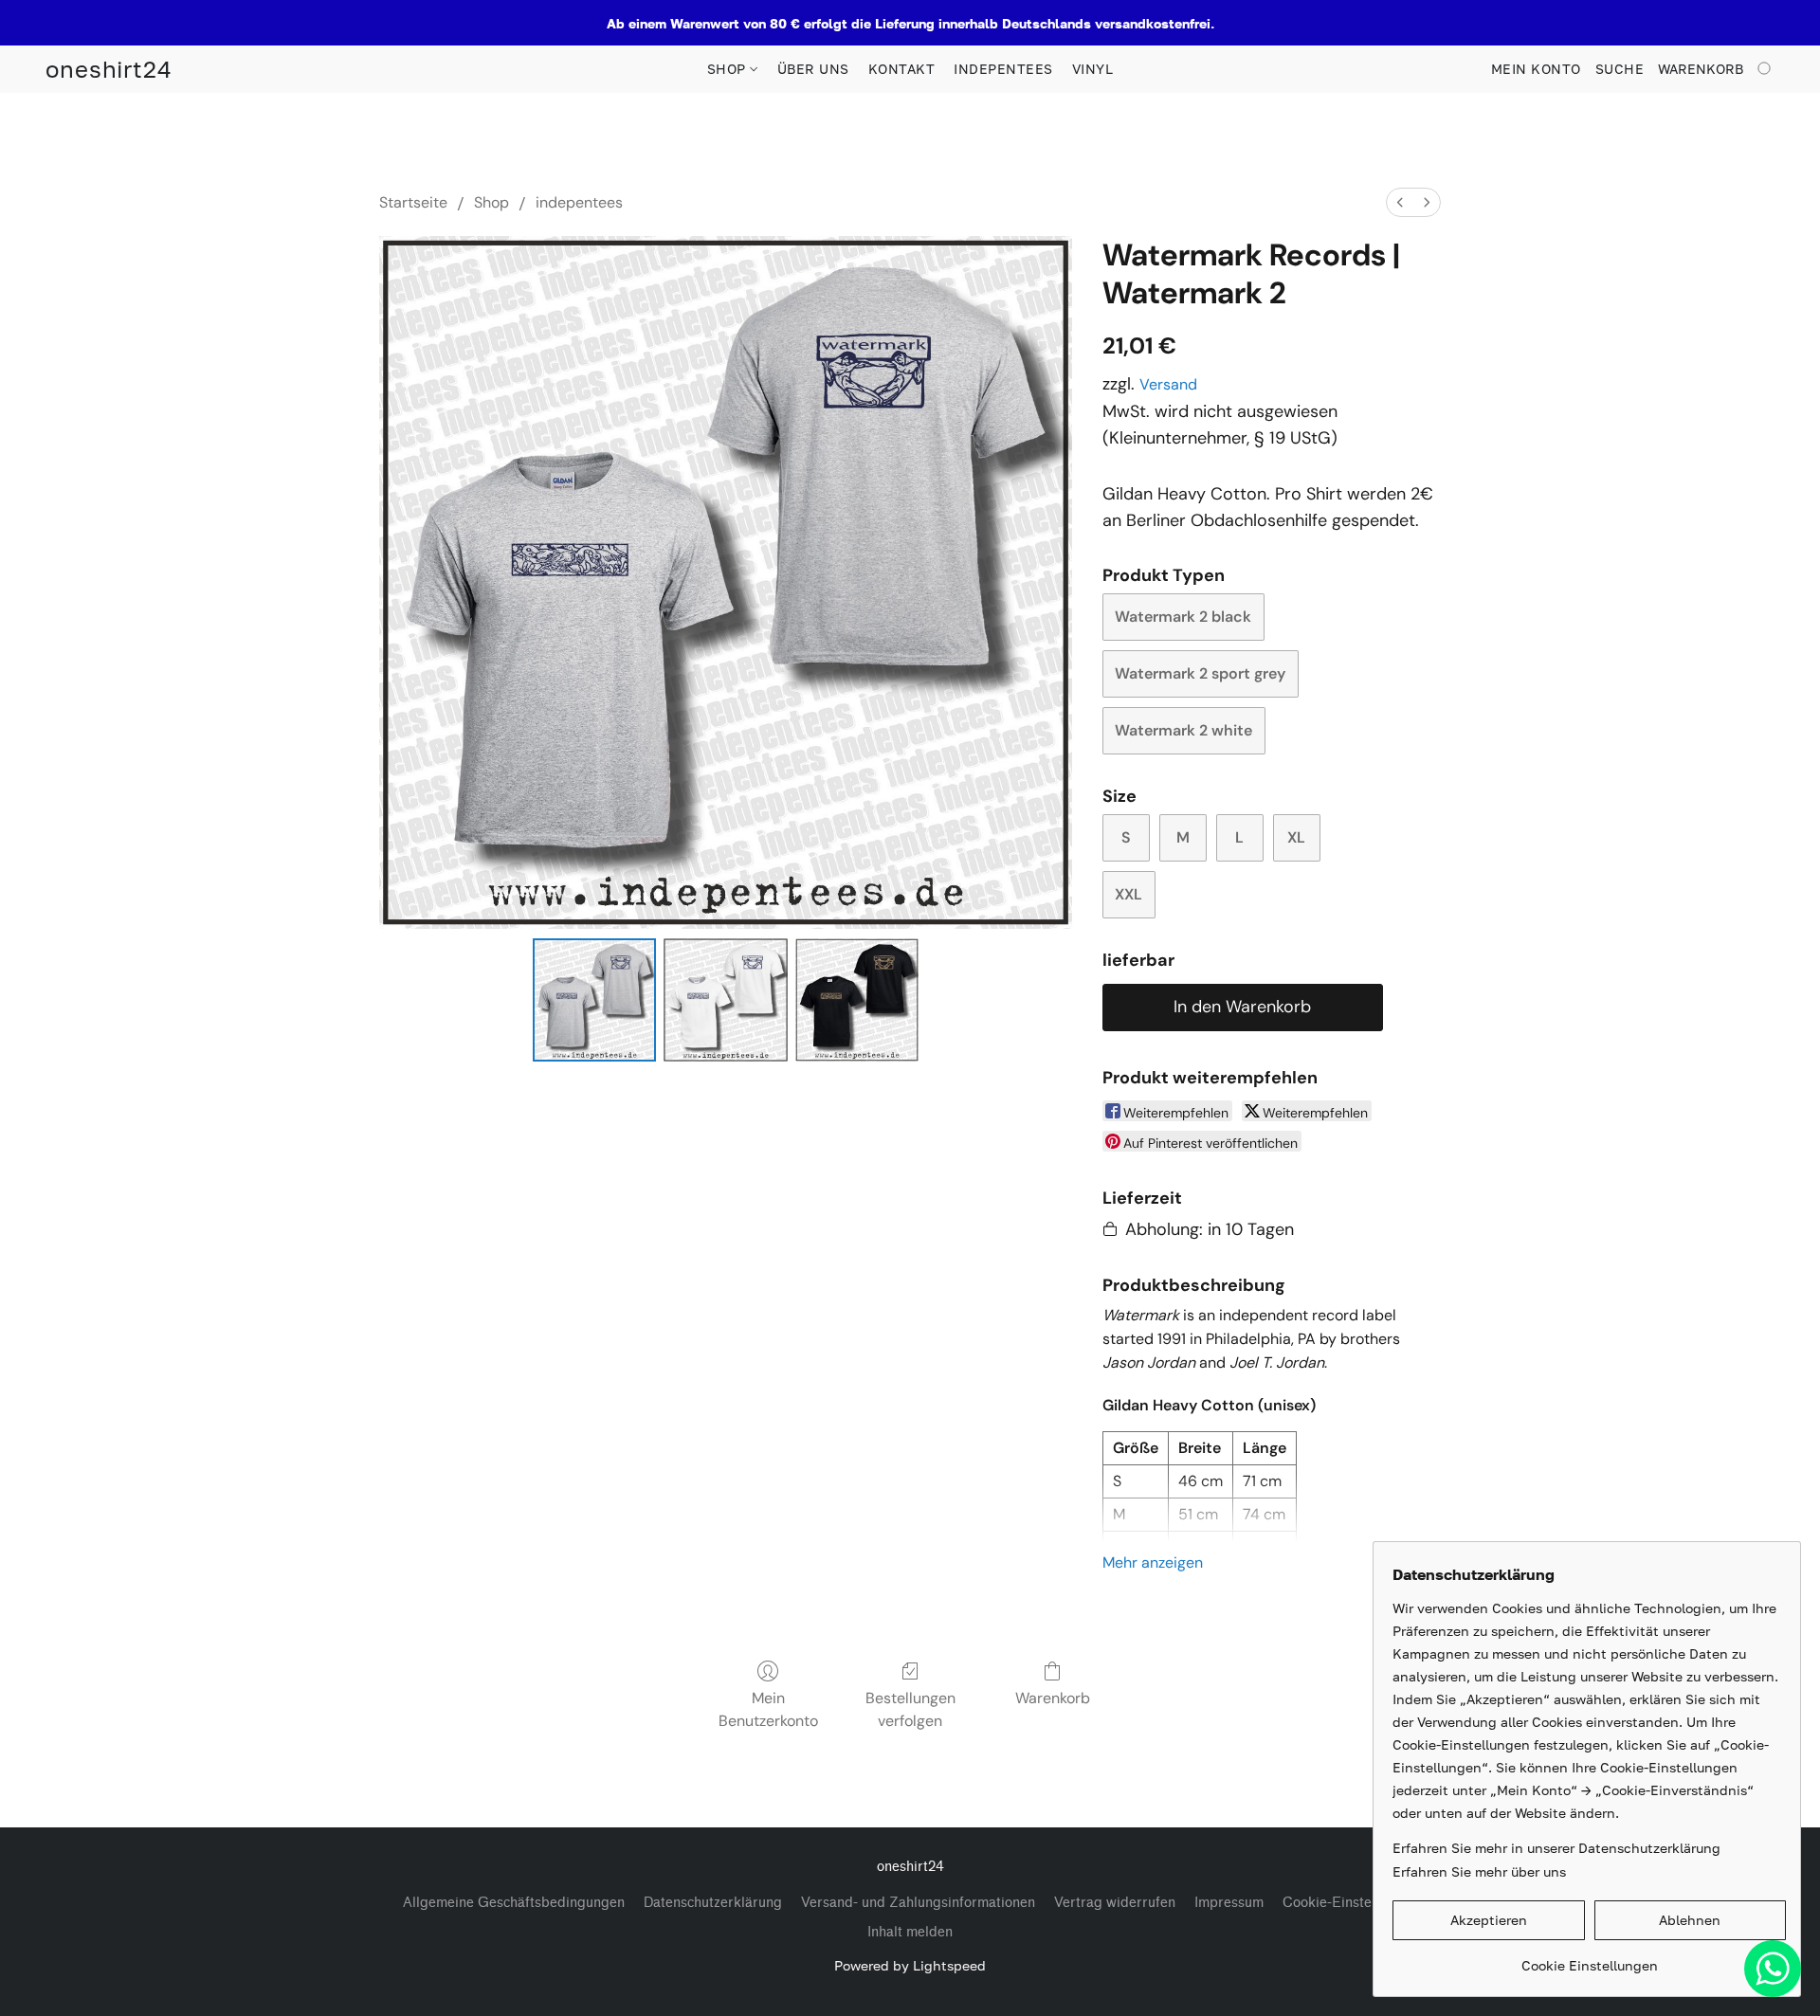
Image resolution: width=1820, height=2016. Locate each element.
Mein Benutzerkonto (768, 1709)
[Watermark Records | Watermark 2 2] (857, 1000)
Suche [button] (1620, 69)
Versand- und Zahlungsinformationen (918, 1903)
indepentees (579, 202)
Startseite (413, 202)
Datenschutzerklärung (713, 1903)
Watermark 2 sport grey (1200, 673)
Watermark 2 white (1183, 730)
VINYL (1093, 69)
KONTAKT (902, 69)
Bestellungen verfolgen (910, 1709)
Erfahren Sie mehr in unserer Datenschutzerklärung (1556, 1848)
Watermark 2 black (1183, 617)
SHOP (729, 69)
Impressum (1229, 1903)
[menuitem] (1400, 202)
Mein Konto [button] (1536, 69)
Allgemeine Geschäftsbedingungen (514, 1903)
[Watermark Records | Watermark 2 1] (725, 1000)
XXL (1128, 894)
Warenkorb (1053, 1698)
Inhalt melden (910, 1932)
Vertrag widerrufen (1115, 1903)
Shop (491, 202)
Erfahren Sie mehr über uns (1479, 1871)
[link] (1589, 1959)
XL (1296, 837)
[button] (109, 69)
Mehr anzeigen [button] (1153, 1562)
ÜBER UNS (813, 69)
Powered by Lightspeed (910, 1965)
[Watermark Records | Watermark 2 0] (594, 1000)
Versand (1168, 384)
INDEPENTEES (1003, 69)
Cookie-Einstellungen (1350, 1903)
